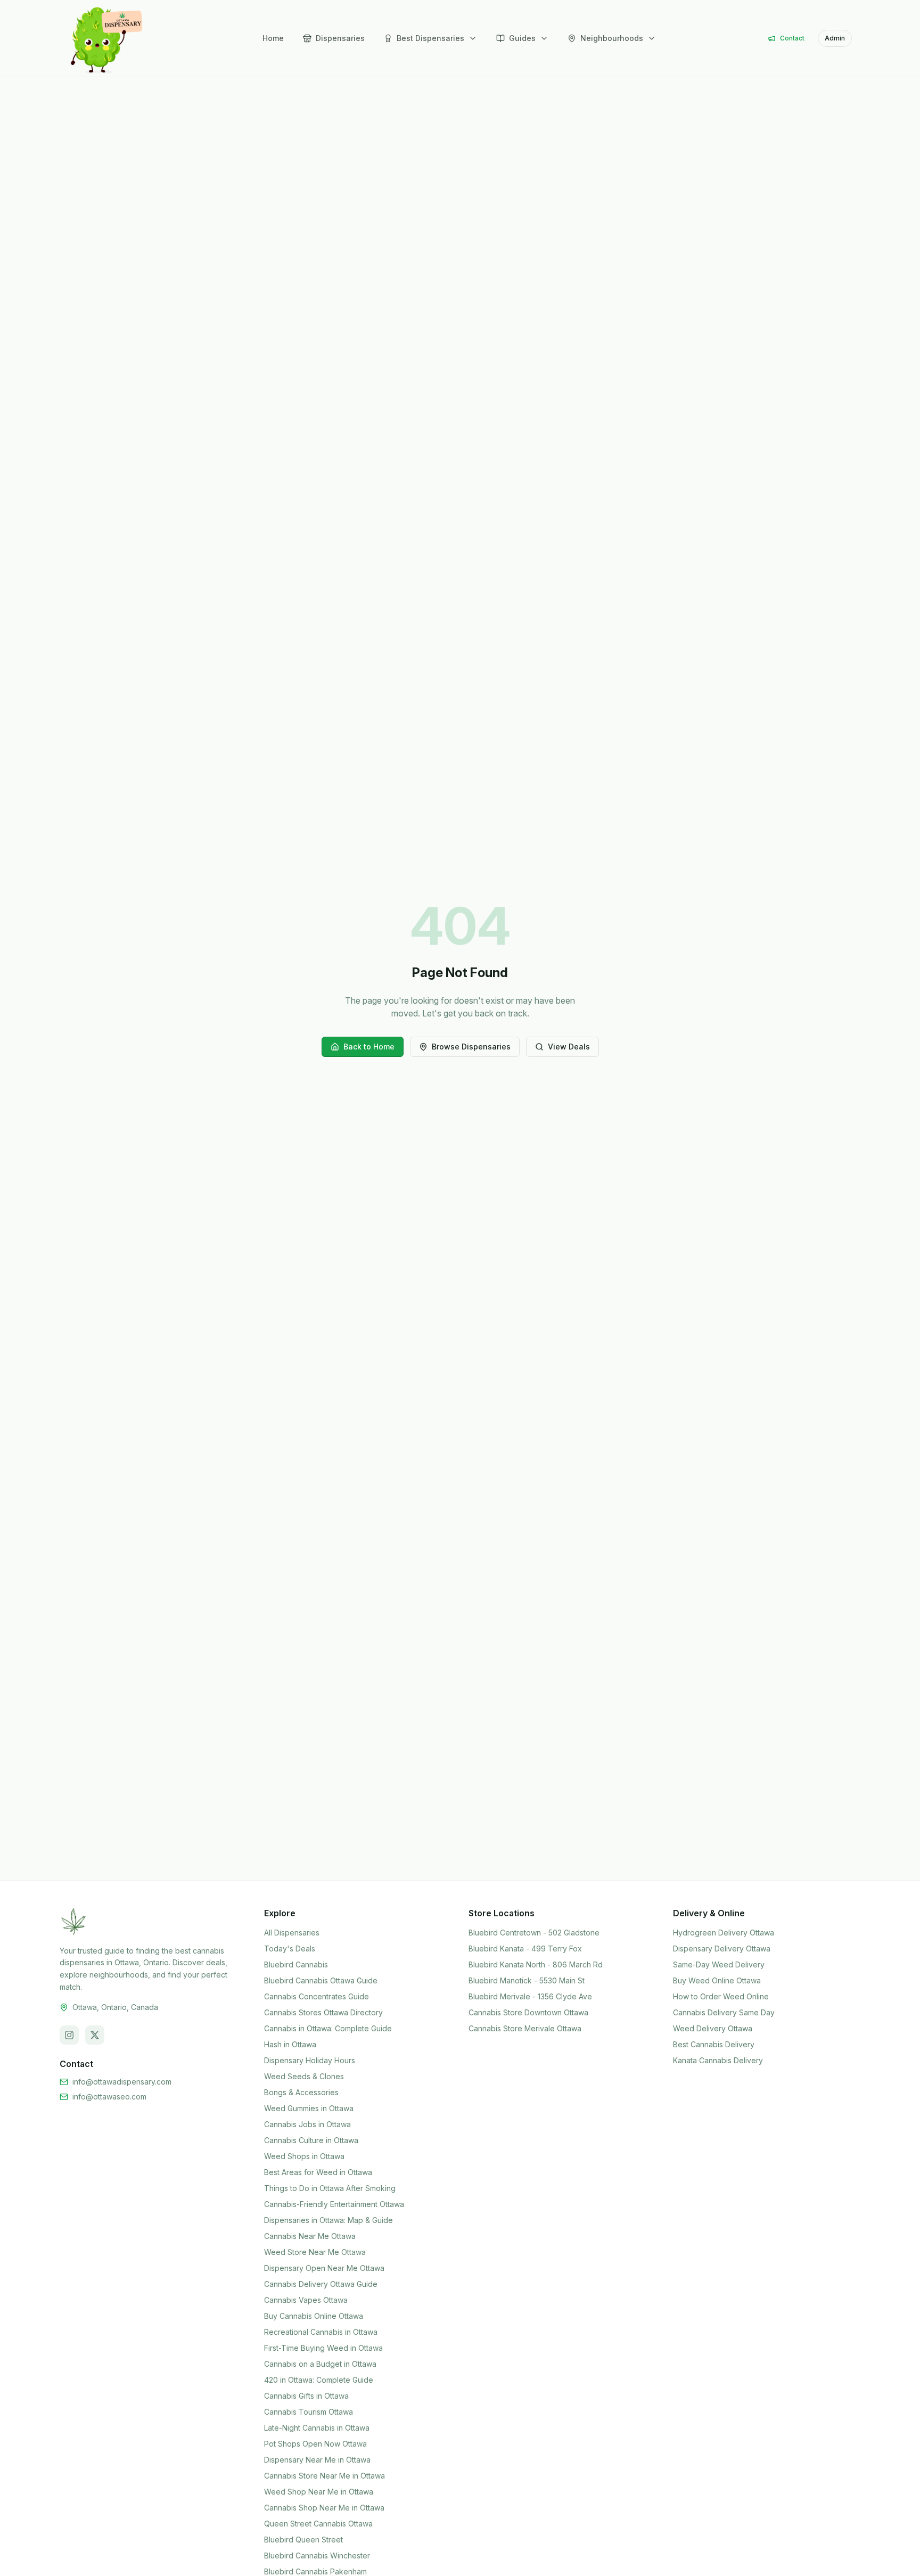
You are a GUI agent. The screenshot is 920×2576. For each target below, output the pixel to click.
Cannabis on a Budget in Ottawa (320, 2364)
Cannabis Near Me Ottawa (310, 2236)
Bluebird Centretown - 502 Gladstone (534, 1933)
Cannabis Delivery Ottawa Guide (321, 2284)
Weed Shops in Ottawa (304, 2156)
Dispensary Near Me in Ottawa (317, 2460)
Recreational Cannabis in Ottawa (321, 2332)
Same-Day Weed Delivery (719, 1964)
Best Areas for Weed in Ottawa (318, 2172)
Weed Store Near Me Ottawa (315, 2252)
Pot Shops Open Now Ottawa (315, 2444)
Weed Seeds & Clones (304, 2076)
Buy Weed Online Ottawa (717, 1980)
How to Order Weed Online (721, 1996)
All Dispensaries (292, 1933)
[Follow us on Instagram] (69, 2035)
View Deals (569, 1047)
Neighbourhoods (612, 38)
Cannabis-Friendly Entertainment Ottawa (334, 2204)
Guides (522, 38)
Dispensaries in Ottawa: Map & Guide (328, 2220)
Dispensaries (340, 38)
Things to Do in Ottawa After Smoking (330, 2188)
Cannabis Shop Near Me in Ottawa (324, 2508)
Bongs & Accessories (301, 2092)
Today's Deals (290, 1949)
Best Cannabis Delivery (714, 2044)
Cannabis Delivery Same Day (724, 2012)
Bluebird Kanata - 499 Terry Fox (525, 1949)
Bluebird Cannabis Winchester (317, 2556)
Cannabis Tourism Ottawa (309, 2412)
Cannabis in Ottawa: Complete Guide (328, 2028)
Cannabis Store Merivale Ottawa (525, 2028)
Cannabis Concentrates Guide (317, 1996)
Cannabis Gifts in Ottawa (306, 2396)
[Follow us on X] (95, 2035)
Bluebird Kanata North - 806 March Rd (536, 1964)
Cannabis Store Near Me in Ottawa (325, 2476)
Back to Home (369, 1047)
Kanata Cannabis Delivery (718, 2060)
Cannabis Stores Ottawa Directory (323, 2012)
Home (273, 38)
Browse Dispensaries (471, 1047)
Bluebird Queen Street (303, 2540)
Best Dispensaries (430, 38)
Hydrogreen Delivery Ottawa (724, 1933)
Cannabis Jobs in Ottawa (307, 2124)
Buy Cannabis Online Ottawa (314, 2316)
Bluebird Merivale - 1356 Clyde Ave (530, 1996)
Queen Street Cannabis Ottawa (318, 2524)
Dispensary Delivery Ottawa (722, 1949)
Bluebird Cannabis (296, 1964)
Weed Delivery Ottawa (713, 2028)
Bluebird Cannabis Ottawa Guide (321, 1980)
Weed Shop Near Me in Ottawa (319, 2492)
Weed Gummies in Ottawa (309, 2108)
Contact (792, 38)
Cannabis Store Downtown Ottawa (528, 2012)
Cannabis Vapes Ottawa (306, 2300)
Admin (835, 38)
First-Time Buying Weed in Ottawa (323, 2348)
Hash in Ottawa (290, 2044)
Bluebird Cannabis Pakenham (315, 2571)
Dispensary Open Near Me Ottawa (324, 2268)
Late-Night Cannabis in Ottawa (317, 2428)
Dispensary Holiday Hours (310, 2060)
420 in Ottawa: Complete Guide (319, 2380)
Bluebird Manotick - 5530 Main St (527, 1980)
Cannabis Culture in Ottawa (311, 2140)
